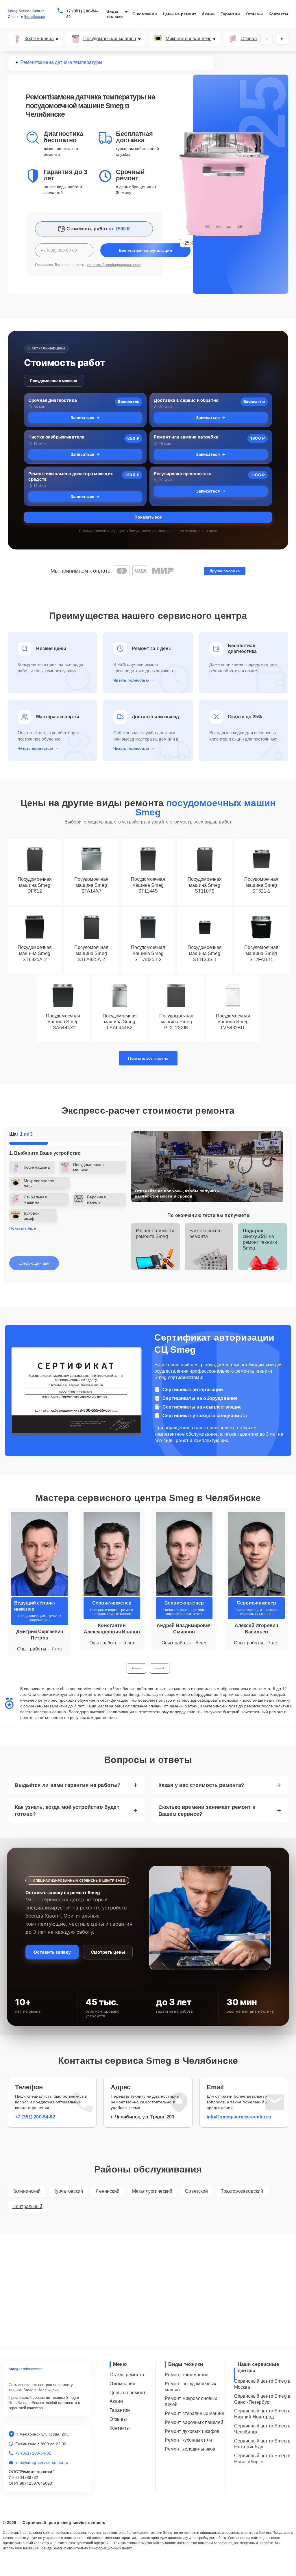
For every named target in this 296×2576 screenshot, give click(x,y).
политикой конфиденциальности (114, 265)
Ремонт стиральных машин (194, 2413)
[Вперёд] (282, 39)
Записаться (82, 418)
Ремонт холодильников (190, 2449)
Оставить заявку (52, 1952)
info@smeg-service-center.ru (239, 2117)
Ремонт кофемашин (186, 2375)
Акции (208, 14)
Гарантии (230, 14)
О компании (145, 14)
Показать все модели (148, 1058)
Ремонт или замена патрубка (186, 437)
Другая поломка (225, 571)
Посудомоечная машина (110, 39)
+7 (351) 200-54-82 (82, 14)
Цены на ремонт (179, 14)
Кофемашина (39, 39)
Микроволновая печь (189, 39)
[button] (136, 1668)
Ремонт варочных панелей (194, 2422)
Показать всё (148, 517)
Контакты (278, 14)
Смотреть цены (108, 1952)
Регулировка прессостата (183, 474)
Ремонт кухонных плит (189, 2440)
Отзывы (254, 14)
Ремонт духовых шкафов (192, 2431)
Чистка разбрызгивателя (56, 437)
